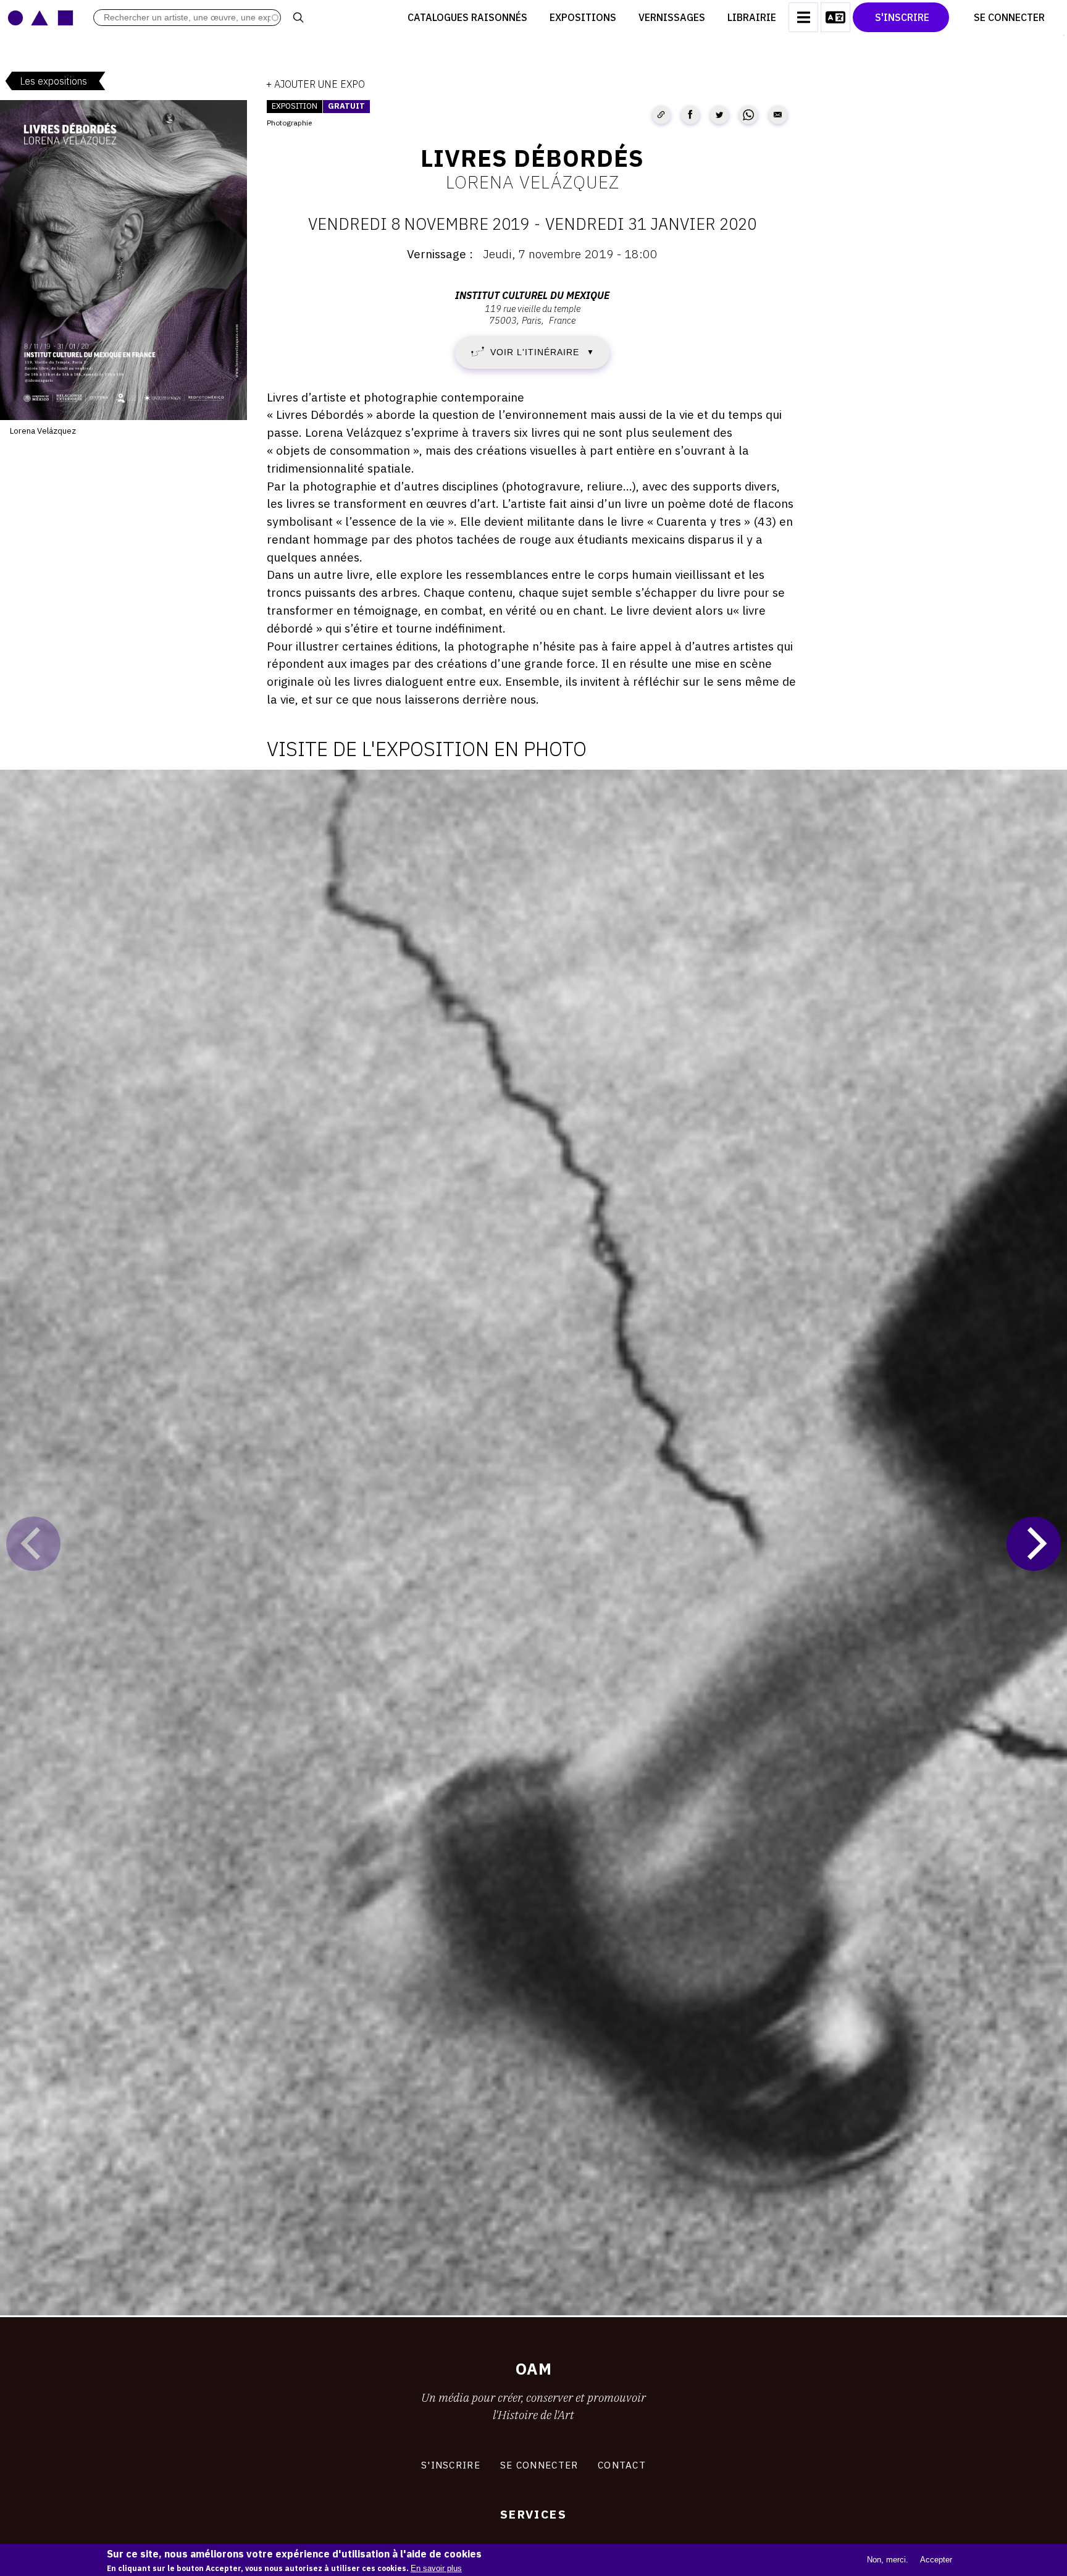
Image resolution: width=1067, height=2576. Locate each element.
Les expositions (53, 81)
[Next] (1034, 1544)
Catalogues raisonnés (467, 17)
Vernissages (672, 17)
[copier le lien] (661, 115)
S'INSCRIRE (451, 2465)
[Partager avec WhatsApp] (748, 115)
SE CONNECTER (539, 2465)
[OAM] (40, 17)
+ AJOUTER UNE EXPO (316, 84)
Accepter (936, 2559)
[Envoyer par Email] (778, 115)
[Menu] (803, 17)
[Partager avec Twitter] (719, 115)
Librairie (752, 17)
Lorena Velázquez (533, 182)
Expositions (583, 17)
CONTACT (622, 2465)
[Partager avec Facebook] (690, 115)
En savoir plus (436, 2568)
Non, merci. (888, 2559)
